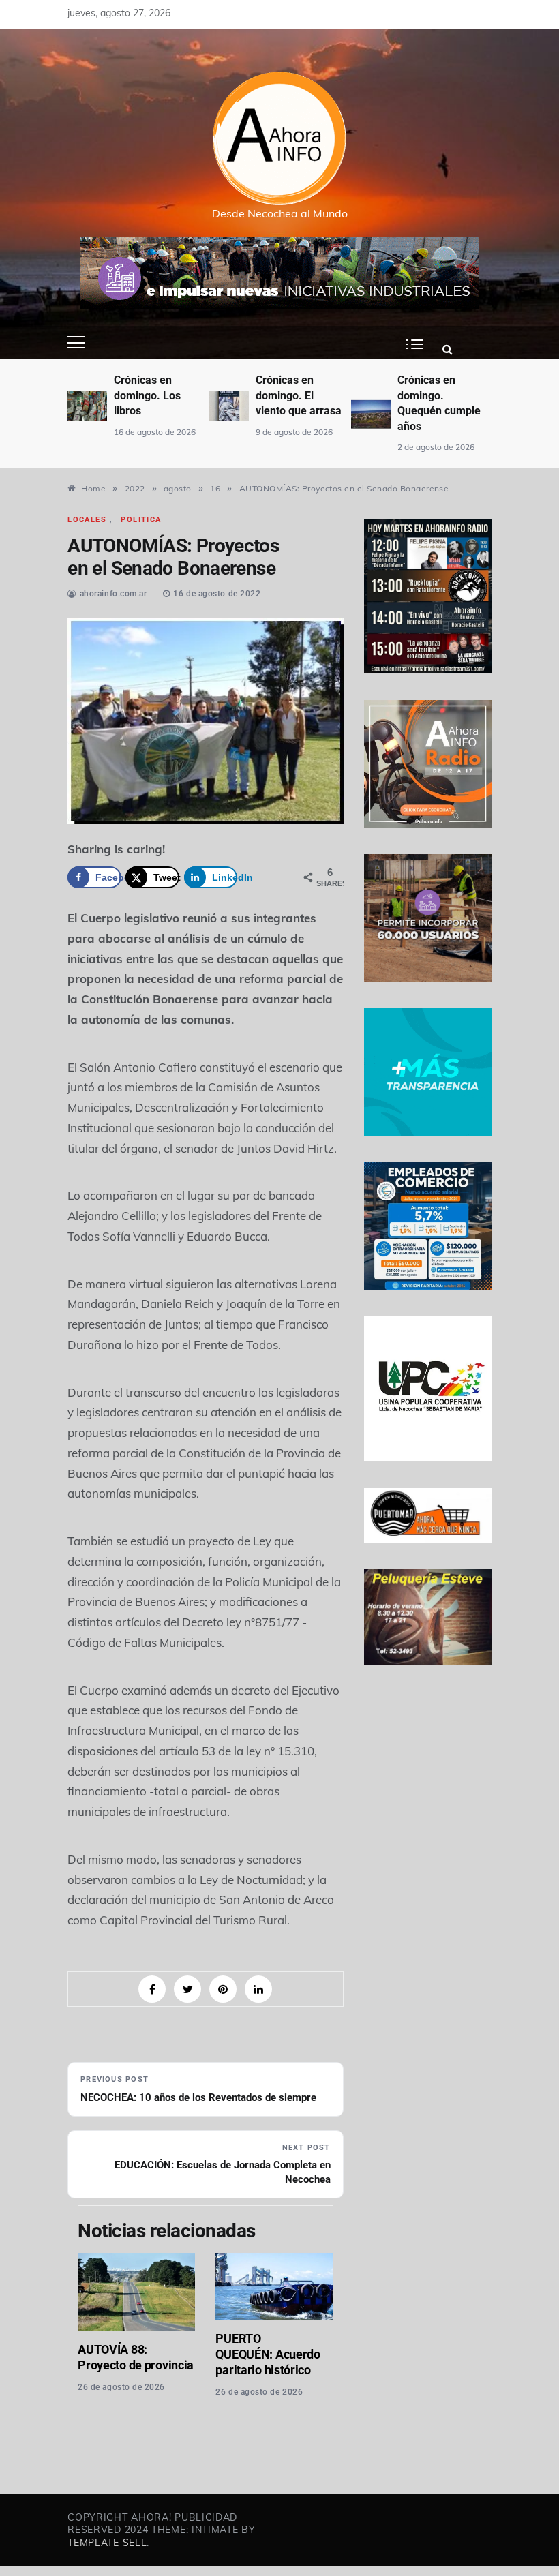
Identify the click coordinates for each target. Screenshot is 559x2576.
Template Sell (107, 2543)
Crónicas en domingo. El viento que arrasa (157, 395)
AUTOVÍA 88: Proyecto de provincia (136, 2357)
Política (141, 520)
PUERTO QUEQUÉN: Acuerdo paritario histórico (268, 2354)
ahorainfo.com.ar (114, 594)
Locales (87, 520)
